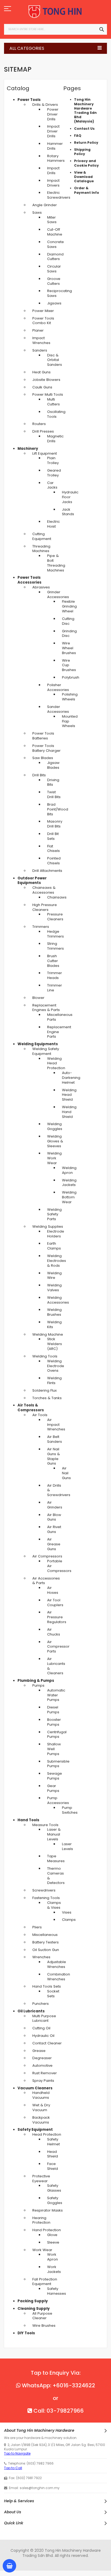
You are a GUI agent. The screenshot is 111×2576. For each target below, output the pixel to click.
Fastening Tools (46, 1898)
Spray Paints (43, 2081)
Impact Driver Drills (53, 131)
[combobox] (55, 29)
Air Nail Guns (66, 1473)
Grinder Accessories (58, 594)
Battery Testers (46, 1942)
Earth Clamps (54, 1246)
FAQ (78, 136)
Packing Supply (33, 2301)
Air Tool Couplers (55, 1603)
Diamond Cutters (55, 257)
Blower (38, 998)
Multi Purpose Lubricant (44, 2018)
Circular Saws (54, 269)
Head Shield (53, 2154)
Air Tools (40, 1415)
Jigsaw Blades (53, 765)
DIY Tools (26, 2333)
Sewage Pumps (55, 1776)
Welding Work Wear (54, 1158)
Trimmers (41, 927)
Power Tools (29, 100)
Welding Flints (54, 1380)
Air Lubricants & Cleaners (56, 1666)
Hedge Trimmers (55, 934)
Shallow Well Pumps (54, 1749)
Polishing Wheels (70, 697)
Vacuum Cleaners (35, 2088)
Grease (39, 2051)
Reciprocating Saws (60, 293)
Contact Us (84, 129)
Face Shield (53, 2166)
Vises (67, 1912)
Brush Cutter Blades (53, 961)
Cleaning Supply (34, 2309)
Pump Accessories (58, 1800)
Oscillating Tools (56, 414)
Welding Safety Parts (54, 1214)
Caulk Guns (42, 387)
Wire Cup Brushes (69, 665)
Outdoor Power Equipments (32, 881)
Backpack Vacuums (41, 2120)
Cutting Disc (68, 621)
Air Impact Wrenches (56, 1425)
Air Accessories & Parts (46, 1581)
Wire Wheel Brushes (69, 648)
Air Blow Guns (54, 1517)
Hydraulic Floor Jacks (70, 497)
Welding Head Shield (69, 1095)
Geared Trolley (54, 473)
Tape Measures (56, 1859)
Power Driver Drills (53, 114)
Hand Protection (47, 2230)
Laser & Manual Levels (54, 1834)
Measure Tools (45, 1825)
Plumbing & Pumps (36, 1681)
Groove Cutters (54, 281)
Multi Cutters (53, 402)
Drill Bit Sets (53, 836)
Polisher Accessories (58, 687)
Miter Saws (52, 220)
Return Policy (86, 143)
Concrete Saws (55, 244)
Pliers (37, 1927)
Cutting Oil (41, 2028)
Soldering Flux (44, 1390)
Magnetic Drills (55, 439)
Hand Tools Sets (47, 1986)
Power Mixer (43, 311)
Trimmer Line (55, 988)
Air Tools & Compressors (31, 1408)
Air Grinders (55, 1505)
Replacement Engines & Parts (46, 1008)
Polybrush (71, 677)
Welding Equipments (38, 1044)
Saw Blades (43, 758)
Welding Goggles (55, 1126)
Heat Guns (41, 372)
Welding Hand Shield (69, 1112)
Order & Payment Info (87, 190)
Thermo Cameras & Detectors (56, 1876)
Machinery (28, 449)
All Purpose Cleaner (42, 2316)
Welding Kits (54, 1324)
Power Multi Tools (48, 394)
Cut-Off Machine (55, 232)
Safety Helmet (53, 2142)
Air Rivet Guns (54, 1529)
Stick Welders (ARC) (55, 1344)
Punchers (41, 2004)
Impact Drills (53, 171)
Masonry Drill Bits (55, 824)
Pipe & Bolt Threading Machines (56, 563)
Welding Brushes (54, 1312)
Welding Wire (54, 1275)
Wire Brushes (44, 2326)
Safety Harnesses (57, 2291)
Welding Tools (45, 1356)
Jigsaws (54, 303)
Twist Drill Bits (54, 794)
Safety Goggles (55, 2200)
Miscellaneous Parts (60, 1017)
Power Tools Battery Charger (46, 748)
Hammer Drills (55, 146)
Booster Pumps (54, 1722)
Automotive (42, 2066)
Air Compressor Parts (58, 1647)
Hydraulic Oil (43, 2036)
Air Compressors (47, 1556)
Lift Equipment (45, 453)
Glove (52, 2235)
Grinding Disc (69, 634)
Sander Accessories (58, 709)
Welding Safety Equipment (46, 1051)
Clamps (69, 1920)
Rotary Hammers (56, 158)
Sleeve (53, 2242)
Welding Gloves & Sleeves (55, 1141)
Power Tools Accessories (30, 580)
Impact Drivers (53, 183)
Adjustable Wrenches (57, 1964)
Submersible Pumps (58, 1764)
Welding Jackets (69, 1183)
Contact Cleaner (47, 2043)
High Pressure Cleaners (45, 907)
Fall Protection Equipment (45, 2282)
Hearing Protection (41, 2220)
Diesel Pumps (53, 1710)
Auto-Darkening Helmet (71, 1078)
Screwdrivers (44, 1890)
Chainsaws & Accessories (44, 890)
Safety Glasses (54, 2188)
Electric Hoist (53, 524)
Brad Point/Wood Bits (58, 809)
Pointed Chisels (54, 861)
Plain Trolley (53, 460)
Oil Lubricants (31, 2011)
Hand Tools (28, 1820)
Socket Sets (53, 1994)
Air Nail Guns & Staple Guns (53, 1456)
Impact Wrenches (41, 340)
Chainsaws (57, 897)
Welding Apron (69, 1170)
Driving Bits (53, 782)
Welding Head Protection (56, 1063)
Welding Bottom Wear (69, 1197)
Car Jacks (52, 485)
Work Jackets (54, 2269)
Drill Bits (39, 775)
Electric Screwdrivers (59, 195)
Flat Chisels (53, 849)
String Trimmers (55, 946)
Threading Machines (41, 549)
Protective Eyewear (41, 2179)
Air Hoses (53, 1590)
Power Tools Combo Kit (43, 321)
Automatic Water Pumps (56, 1695)
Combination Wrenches (59, 1977)
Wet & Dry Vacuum (41, 2108)
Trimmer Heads (55, 975)
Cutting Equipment (42, 536)
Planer (38, 330)
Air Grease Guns (54, 1544)
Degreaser (42, 2058)
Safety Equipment (35, 2130)
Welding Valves (54, 1288)
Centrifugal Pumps (57, 1734)
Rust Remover (45, 2073)
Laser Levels (67, 1846)
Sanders (40, 350)
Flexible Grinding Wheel (69, 606)
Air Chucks (54, 1632)
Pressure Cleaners (55, 917)
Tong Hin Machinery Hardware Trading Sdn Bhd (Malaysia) (85, 110)
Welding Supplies (48, 1226)
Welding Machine (48, 1334)
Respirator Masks (48, 2210)
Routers (39, 424)
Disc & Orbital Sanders (55, 360)
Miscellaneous (45, 1935)
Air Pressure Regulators (57, 1617)
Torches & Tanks (47, 1398)
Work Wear (42, 2250)
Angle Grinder (45, 205)
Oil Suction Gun (46, 1950)
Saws (37, 213)
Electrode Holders (56, 1234)
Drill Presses (43, 431)
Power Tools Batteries (43, 736)
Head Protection (47, 2134)
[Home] (55, 12)
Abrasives (41, 587)
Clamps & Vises (54, 1905)
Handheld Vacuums (41, 2095)
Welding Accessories (58, 1300)
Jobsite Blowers (46, 380)
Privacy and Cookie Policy (86, 163)
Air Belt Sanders (55, 1439)
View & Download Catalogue (84, 177)
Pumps (38, 1685)
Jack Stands (68, 512)
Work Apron (53, 2257)
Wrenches (41, 1957)
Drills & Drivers (45, 105)
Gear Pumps (53, 1788)
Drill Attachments (47, 871)
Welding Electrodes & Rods (57, 1261)
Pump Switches (70, 1810)
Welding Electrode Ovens (56, 1366)
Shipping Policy (82, 152)
